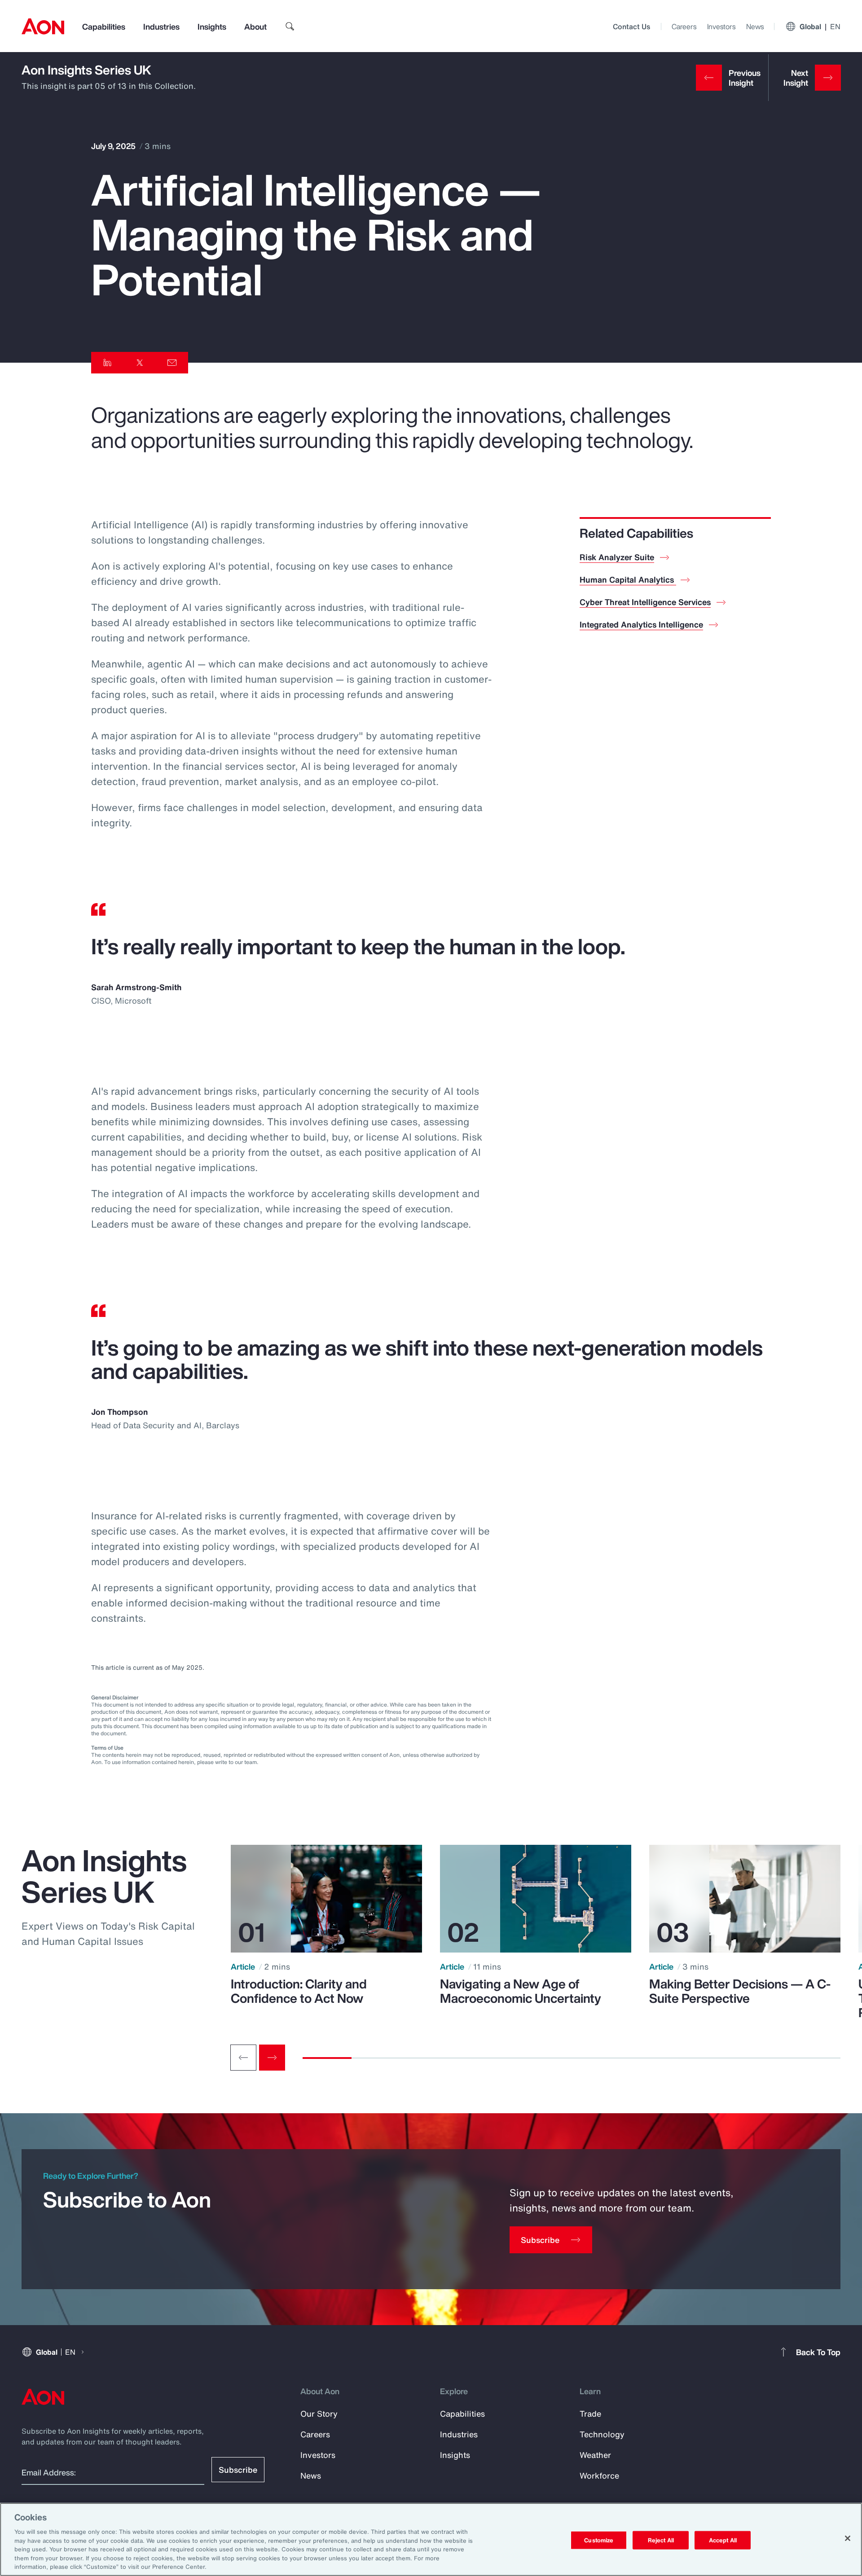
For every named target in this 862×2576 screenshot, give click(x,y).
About (255, 26)
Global (820, 26)
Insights (212, 26)
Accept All (723, 2540)
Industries (161, 26)
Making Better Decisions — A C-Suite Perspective (740, 1991)
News (755, 26)
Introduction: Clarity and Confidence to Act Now (299, 1991)
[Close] (848, 2538)
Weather (595, 2455)
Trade (590, 2414)
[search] (290, 26)
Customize (599, 2540)
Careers (684, 26)
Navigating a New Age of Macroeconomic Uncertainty (521, 1991)
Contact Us (631, 26)
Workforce (599, 2475)
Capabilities (104, 26)
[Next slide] (272, 2058)
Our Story (319, 2414)
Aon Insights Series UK (86, 70)
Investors (721, 26)
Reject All (661, 2540)
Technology (602, 2434)
